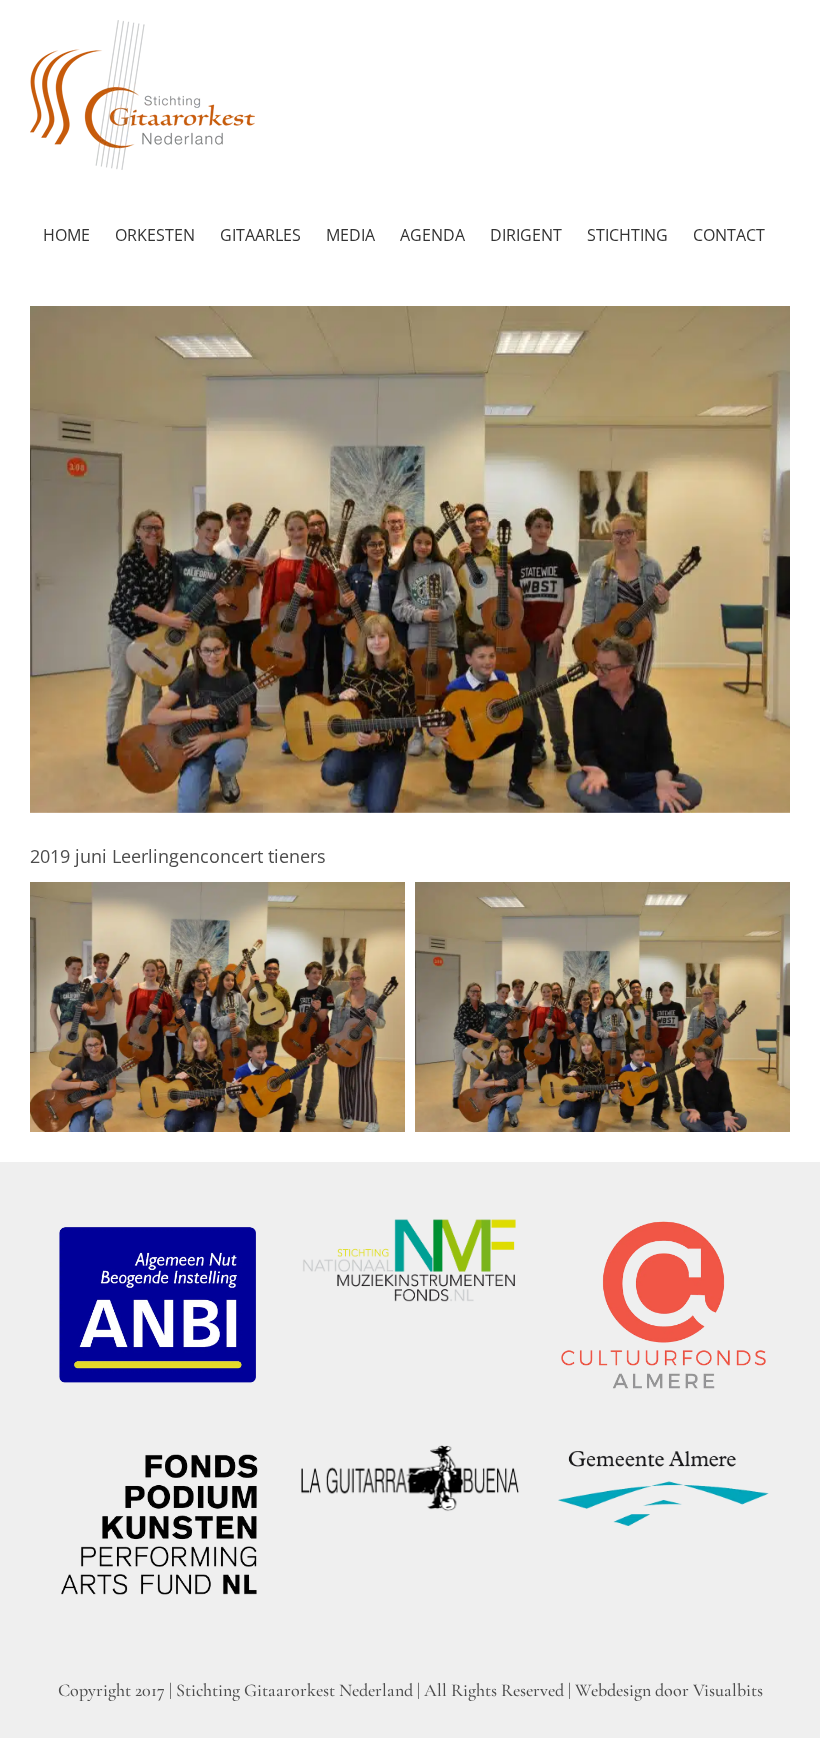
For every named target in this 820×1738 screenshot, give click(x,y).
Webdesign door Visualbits (669, 1690)
